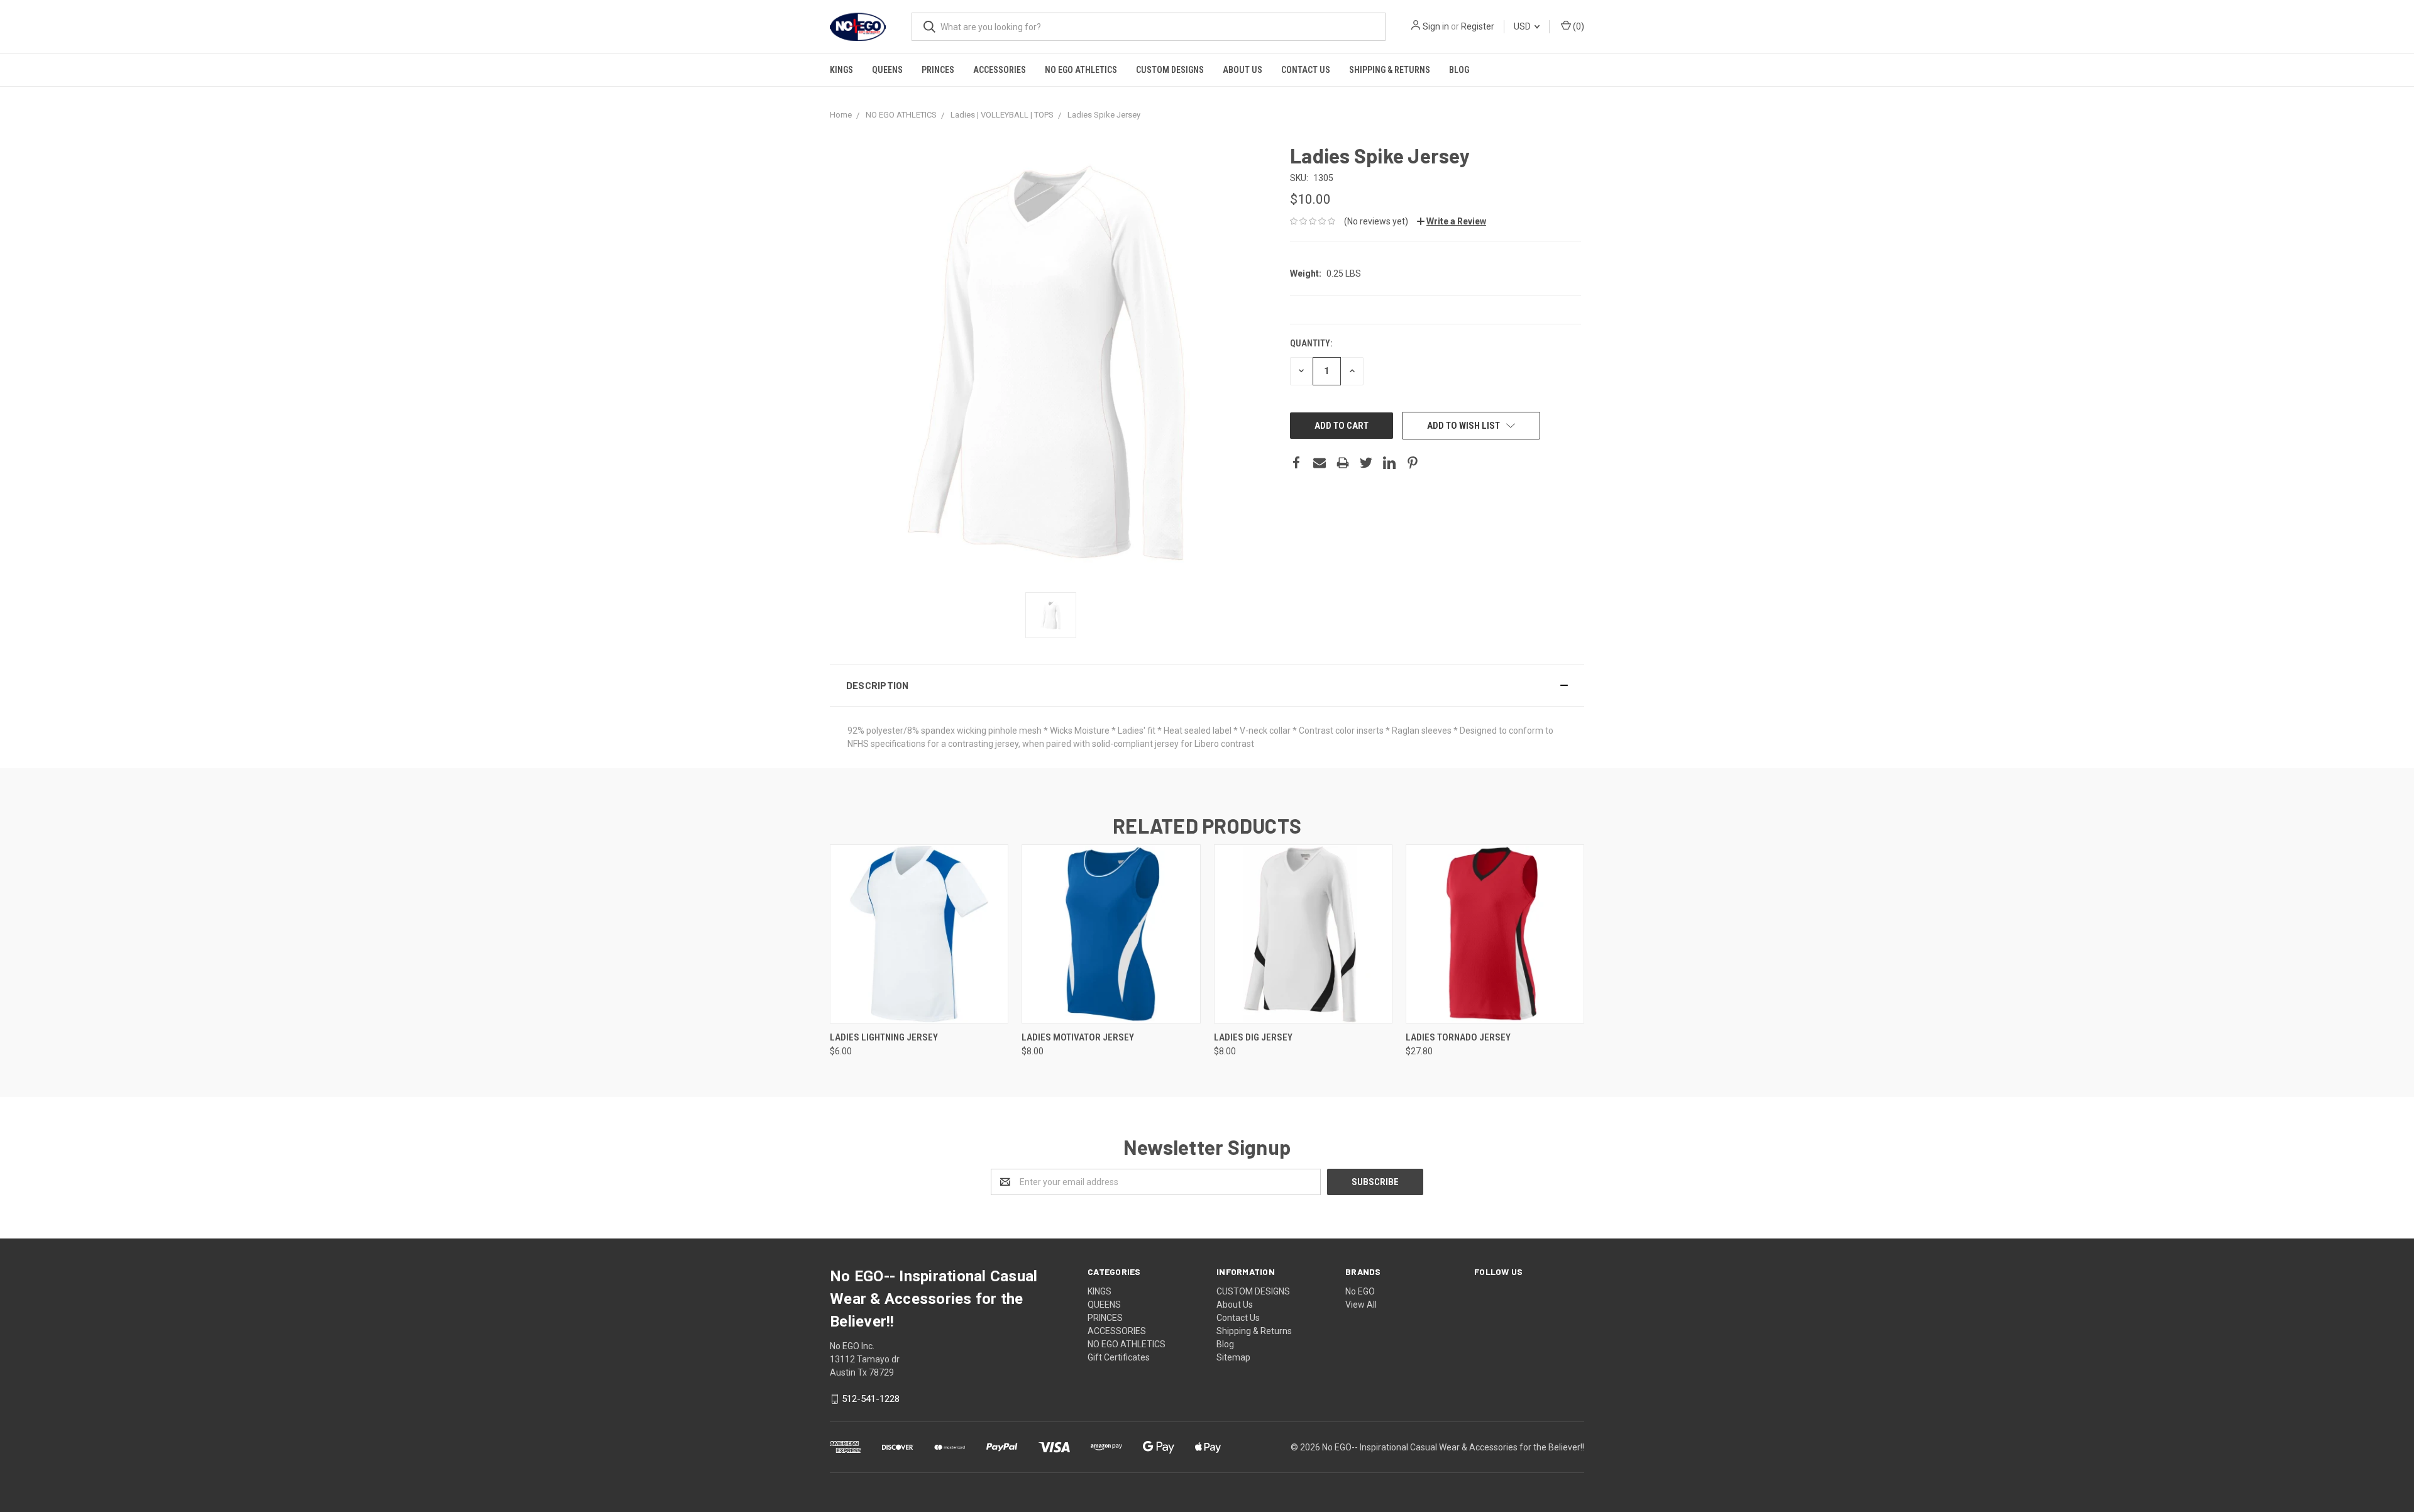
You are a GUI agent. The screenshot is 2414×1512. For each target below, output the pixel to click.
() (1578, 26)
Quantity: (1311, 343)
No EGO (1360, 1291)
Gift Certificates (1119, 1357)
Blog (1459, 70)
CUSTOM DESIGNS (1170, 70)
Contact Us (1306, 70)
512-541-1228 (871, 1399)
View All (1361, 1305)
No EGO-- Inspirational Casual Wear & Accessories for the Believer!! (1453, 1447)
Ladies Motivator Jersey (1078, 1037)
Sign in (1436, 26)
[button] (1207, 685)
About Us (1243, 70)
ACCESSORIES (1000, 70)
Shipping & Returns (1390, 70)
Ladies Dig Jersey (1253, 1037)
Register (1478, 26)
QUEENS (887, 70)
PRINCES (938, 70)
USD (1523, 26)
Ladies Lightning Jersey (884, 1037)
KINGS (841, 70)
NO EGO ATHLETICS (1081, 70)
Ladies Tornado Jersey (1458, 1037)
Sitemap (1233, 1357)
